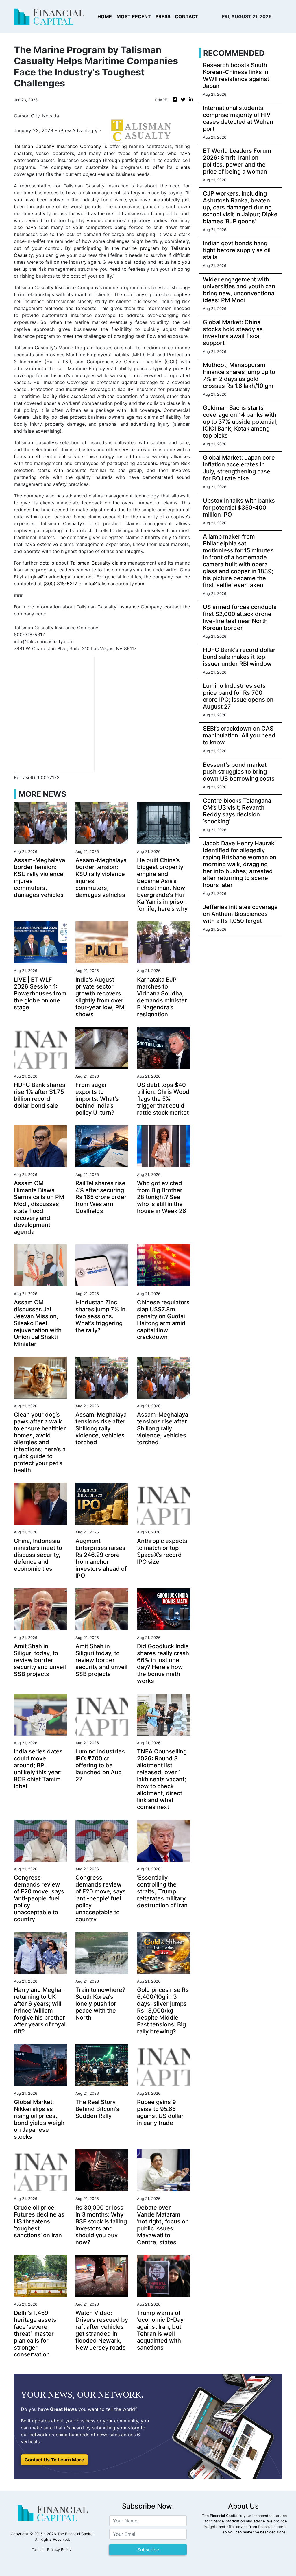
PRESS (163, 16)
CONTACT (187, 16)
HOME (105, 16)
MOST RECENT (134, 16)
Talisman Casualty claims (98, 563)
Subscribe (148, 2550)
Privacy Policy (59, 2550)
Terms (37, 2550)
